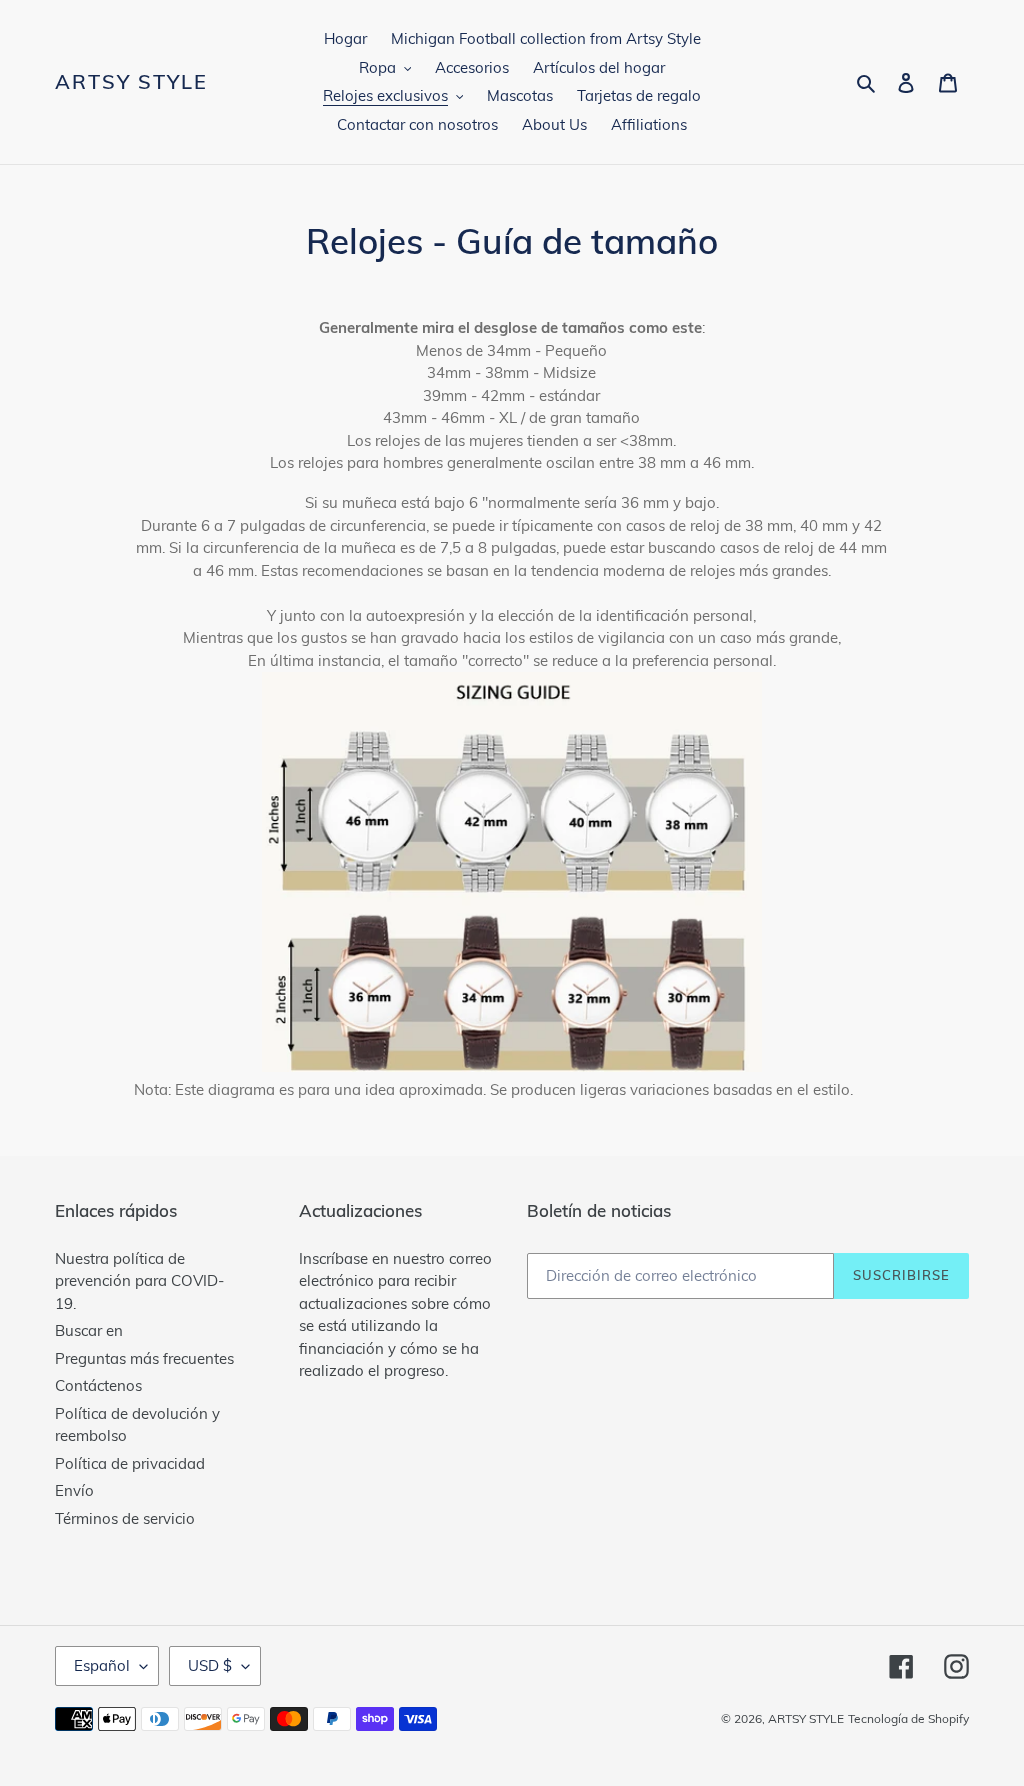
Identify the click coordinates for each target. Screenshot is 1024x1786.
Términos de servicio (125, 1518)
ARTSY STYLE (131, 82)
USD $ (210, 1665)
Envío (74, 1490)
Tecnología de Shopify (908, 1718)
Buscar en (89, 1330)
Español (102, 1665)
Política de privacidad (130, 1463)
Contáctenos (98, 1385)
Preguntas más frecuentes (144, 1358)
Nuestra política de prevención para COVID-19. (139, 1281)
